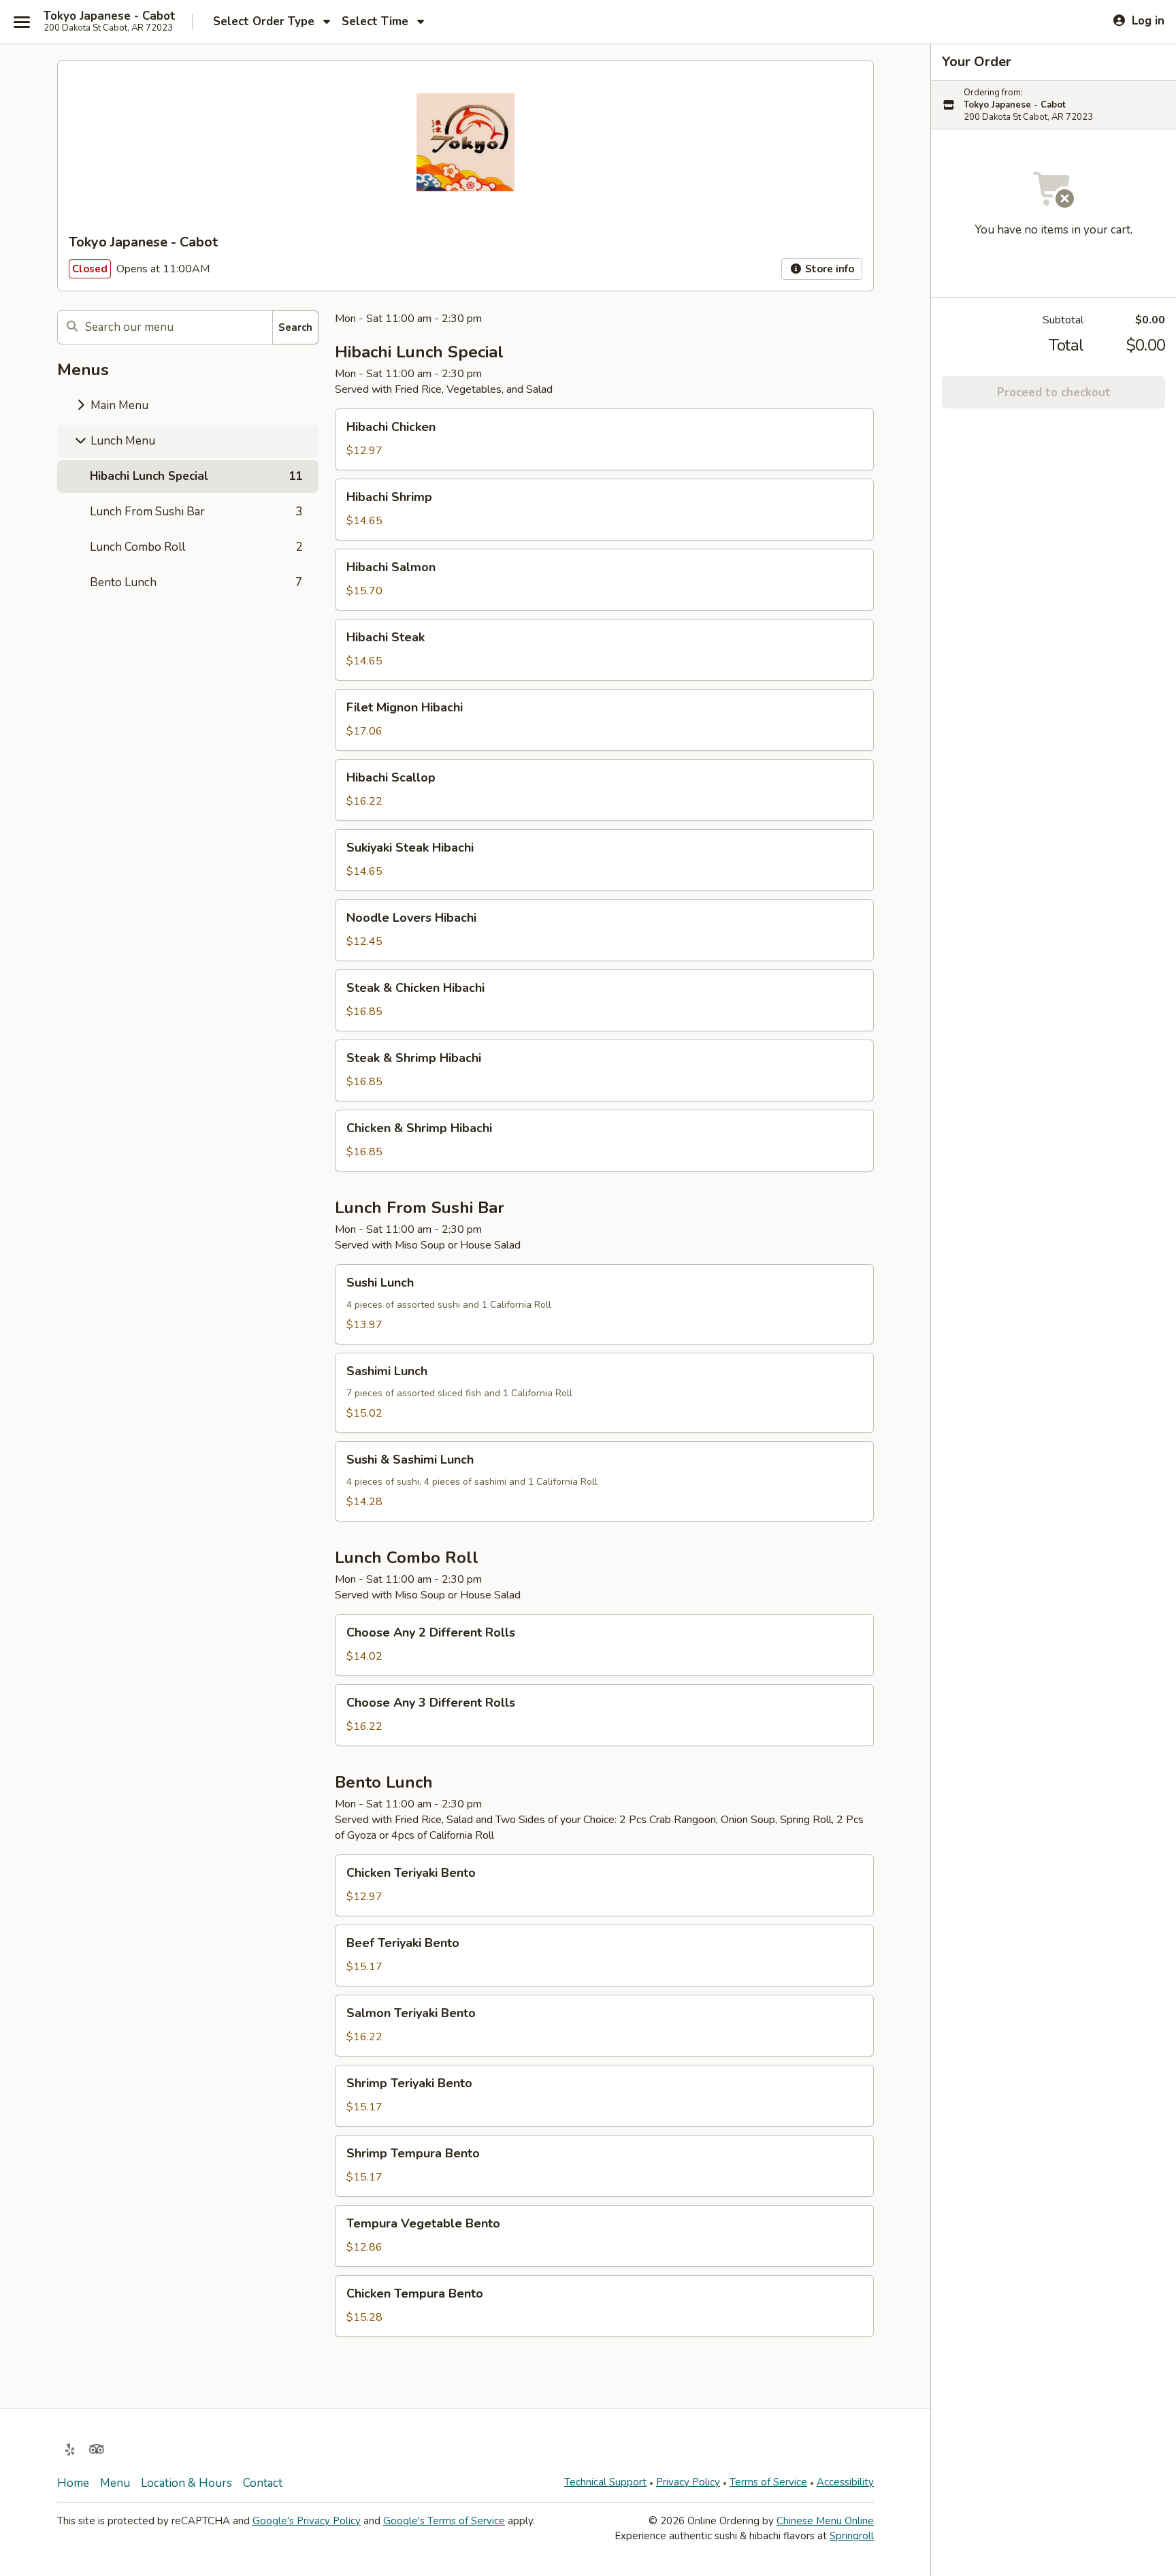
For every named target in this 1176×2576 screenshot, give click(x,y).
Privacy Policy (688, 2482)
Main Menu (118, 405)
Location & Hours (186, 2483)
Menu (115, 2483)
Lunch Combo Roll (196, 547)
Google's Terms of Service (444, 2521)
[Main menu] (22, 22)
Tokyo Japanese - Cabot (110, 16)
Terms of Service (768, 2482)
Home (73, 2483)
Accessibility (845, 2482)
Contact (263, 2483)
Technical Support (605, 2482)
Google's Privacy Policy (307, 2521)
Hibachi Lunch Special (196, 476)
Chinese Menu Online (825, 2521)
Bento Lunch (196, 582)
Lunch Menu (121, 441)
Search (295, 327)
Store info (828, 269)
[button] (604, 439)
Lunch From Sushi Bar (196, 512)
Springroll (852, 2536)
